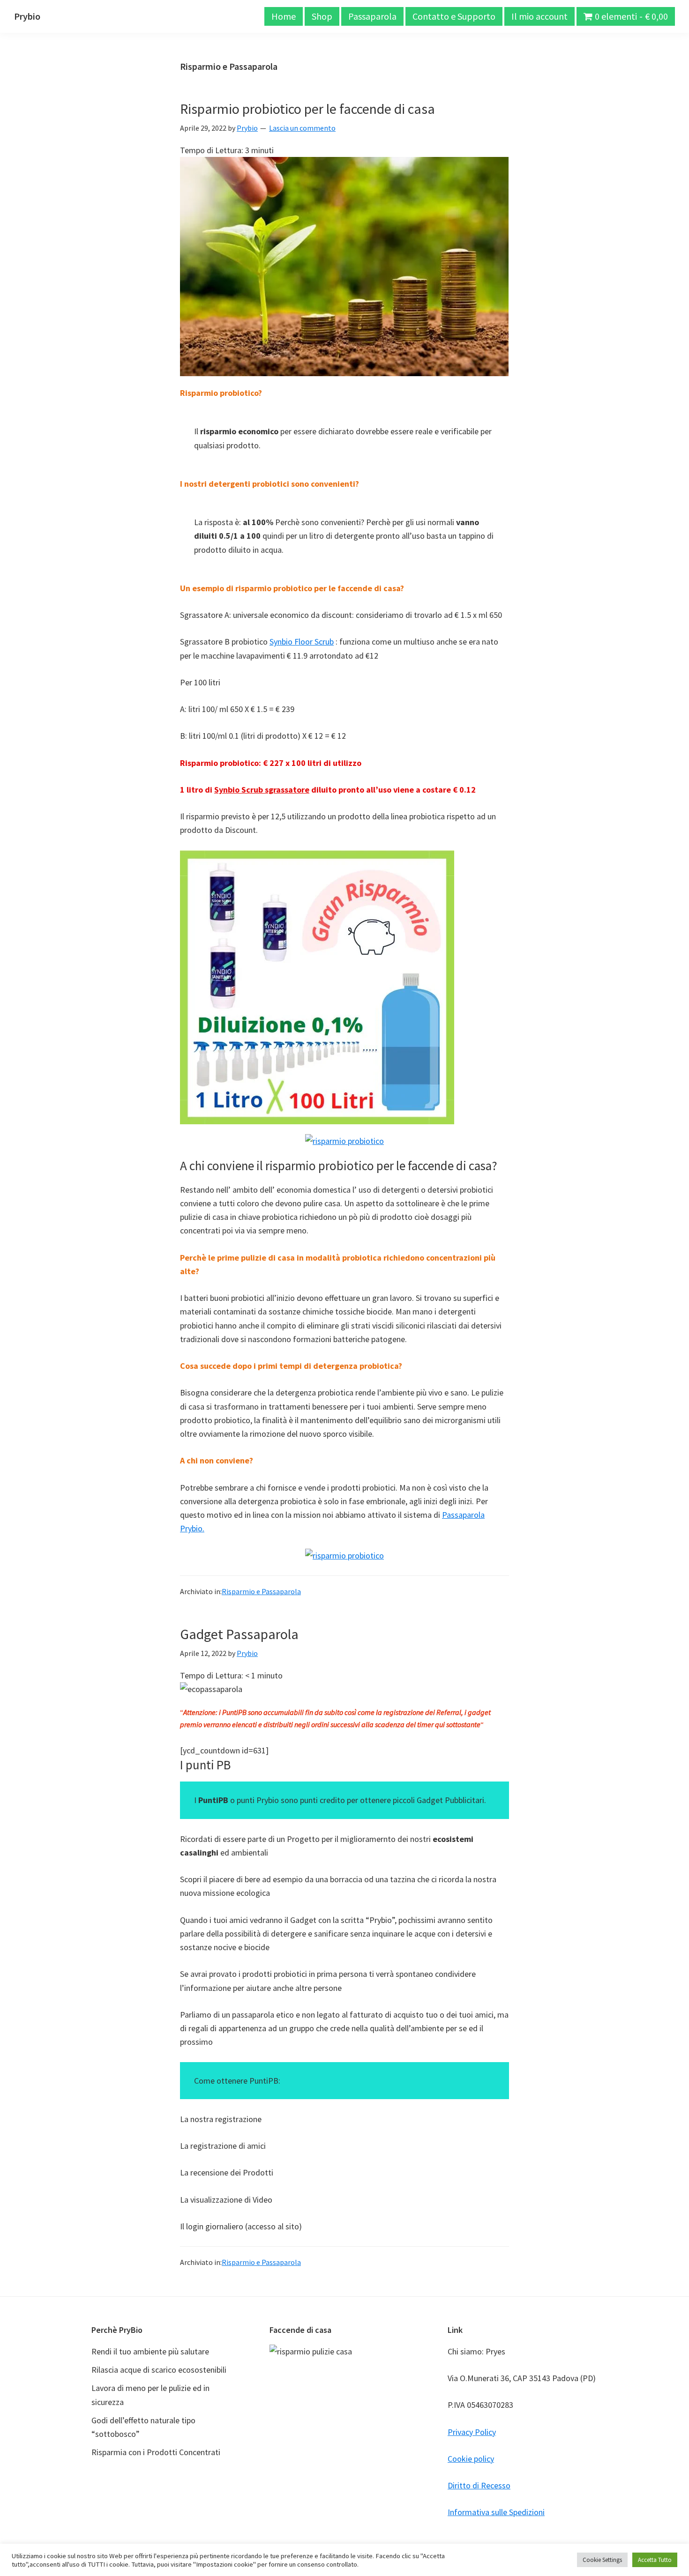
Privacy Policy (472, 2432)
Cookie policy (471, 2459)
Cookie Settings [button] (602, 2560)
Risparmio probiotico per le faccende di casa (307, 109)
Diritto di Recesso (479, 2485)
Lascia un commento (302, 128)
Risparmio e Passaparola (261, 1591)
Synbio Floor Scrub (302, 642)
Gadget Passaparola (239, 1634)
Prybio (27, 16)
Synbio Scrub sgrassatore (262, 790)
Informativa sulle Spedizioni (496, 2512)
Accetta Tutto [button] (655, 2560)
